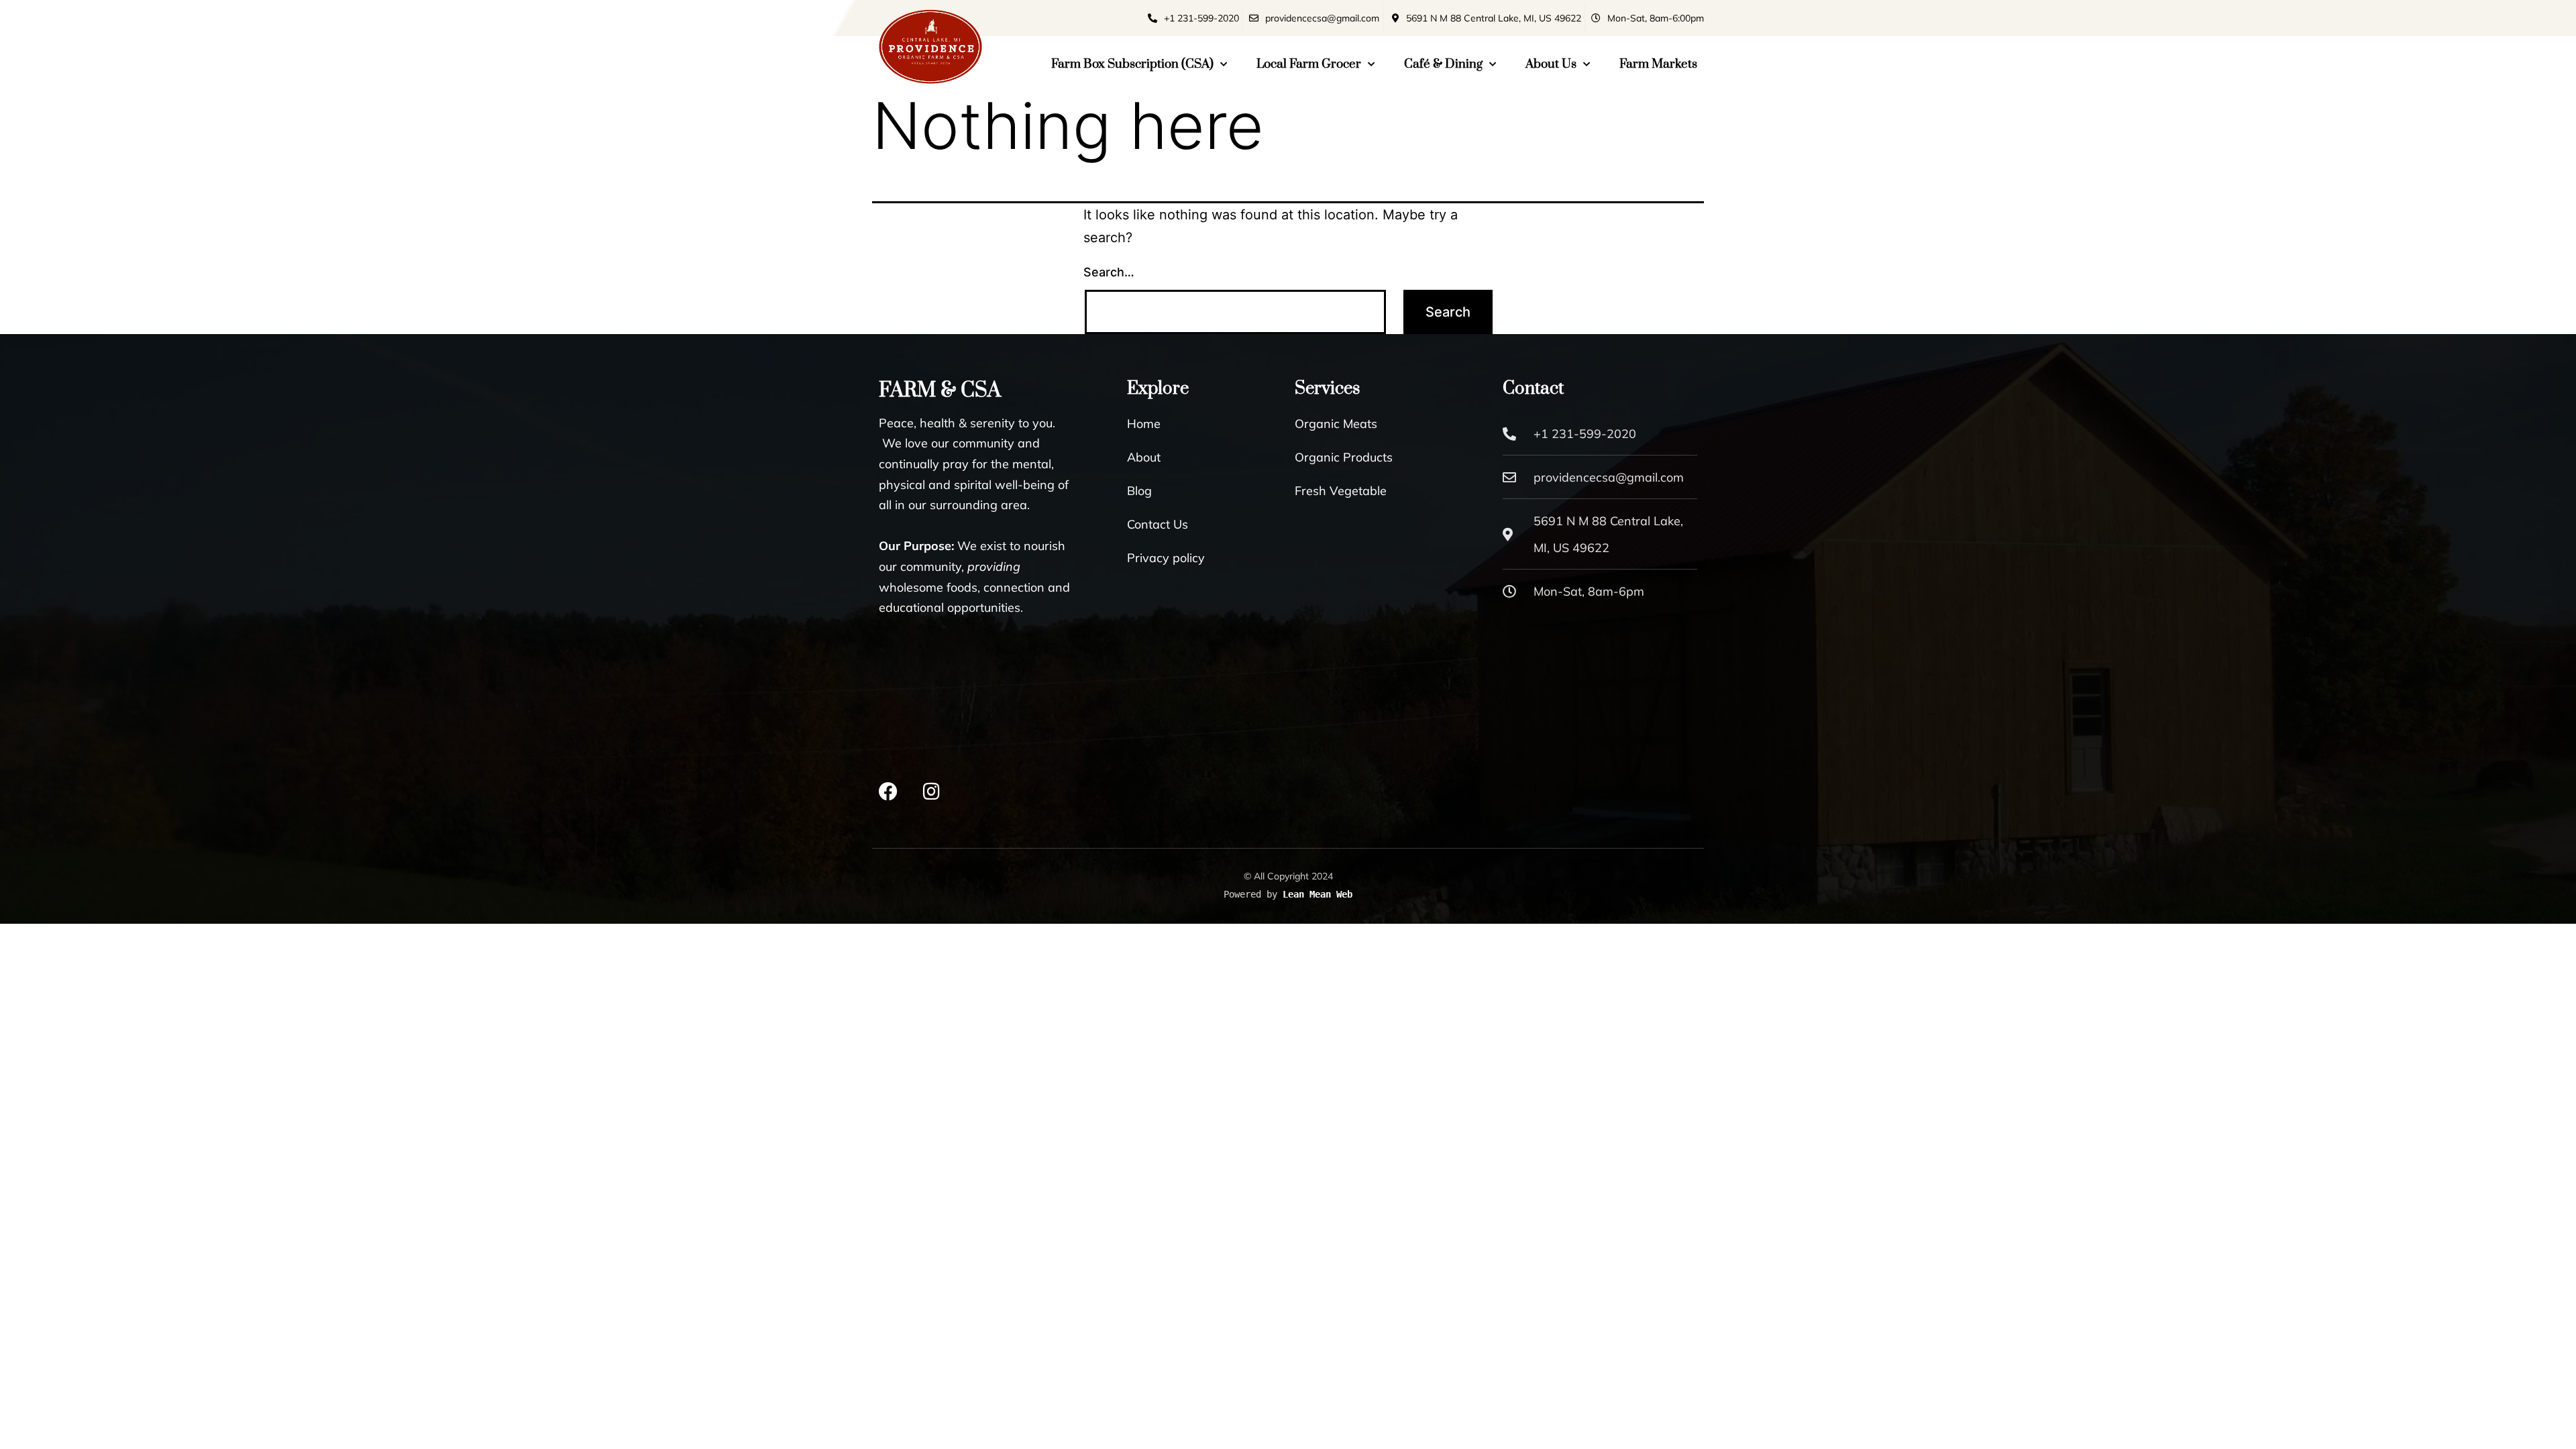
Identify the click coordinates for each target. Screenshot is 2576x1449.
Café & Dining (1443, 64)
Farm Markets (1658, 64)
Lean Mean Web (1318, 894)
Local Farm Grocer (1309, 64)
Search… (1109, 272)
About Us (1551, 64)
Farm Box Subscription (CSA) (1132, 64)
